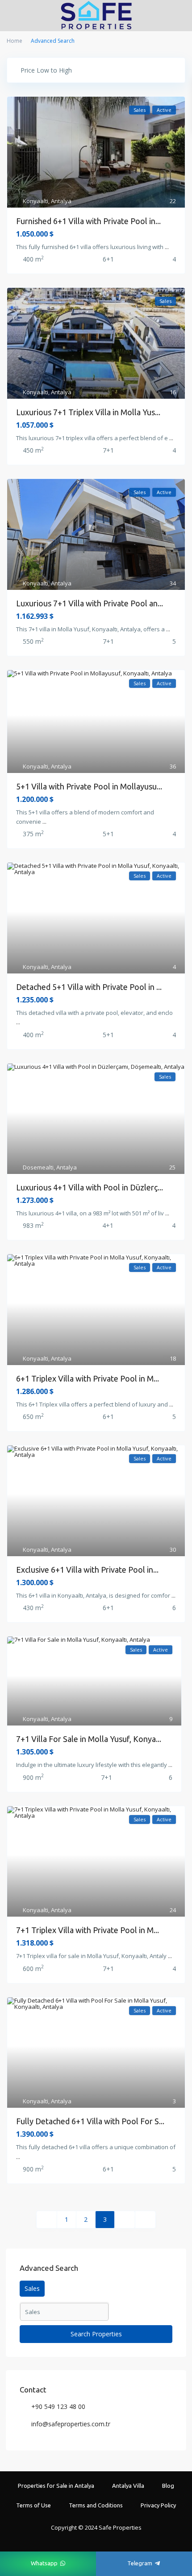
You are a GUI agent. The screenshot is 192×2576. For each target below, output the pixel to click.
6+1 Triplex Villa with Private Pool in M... (88, 1378)
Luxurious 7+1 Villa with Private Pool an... (90, 603)
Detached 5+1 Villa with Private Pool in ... (89, 987)
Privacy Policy (158, 2505)
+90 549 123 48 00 (58, 2406)
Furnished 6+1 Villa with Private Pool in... (88, 221)
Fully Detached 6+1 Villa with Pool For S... (90, 2121)
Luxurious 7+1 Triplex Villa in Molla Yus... (88, 412)
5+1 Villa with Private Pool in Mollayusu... (89, 786)
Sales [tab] (32, 2288)
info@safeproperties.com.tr (71, 2424)
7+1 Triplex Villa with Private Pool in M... (88, 1930)
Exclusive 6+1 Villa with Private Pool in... (87, 1570)
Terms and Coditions (96, 2505)
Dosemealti (38, 1167)
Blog (168, 2486)
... (167, 247)
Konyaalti (35, 201)
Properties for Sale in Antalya (56, 2486)
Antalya (61, 201)
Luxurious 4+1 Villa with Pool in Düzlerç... (90, 1187)
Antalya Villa (128, 2486)
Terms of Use (33, 2505)
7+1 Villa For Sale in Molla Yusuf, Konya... (89, 1739)
